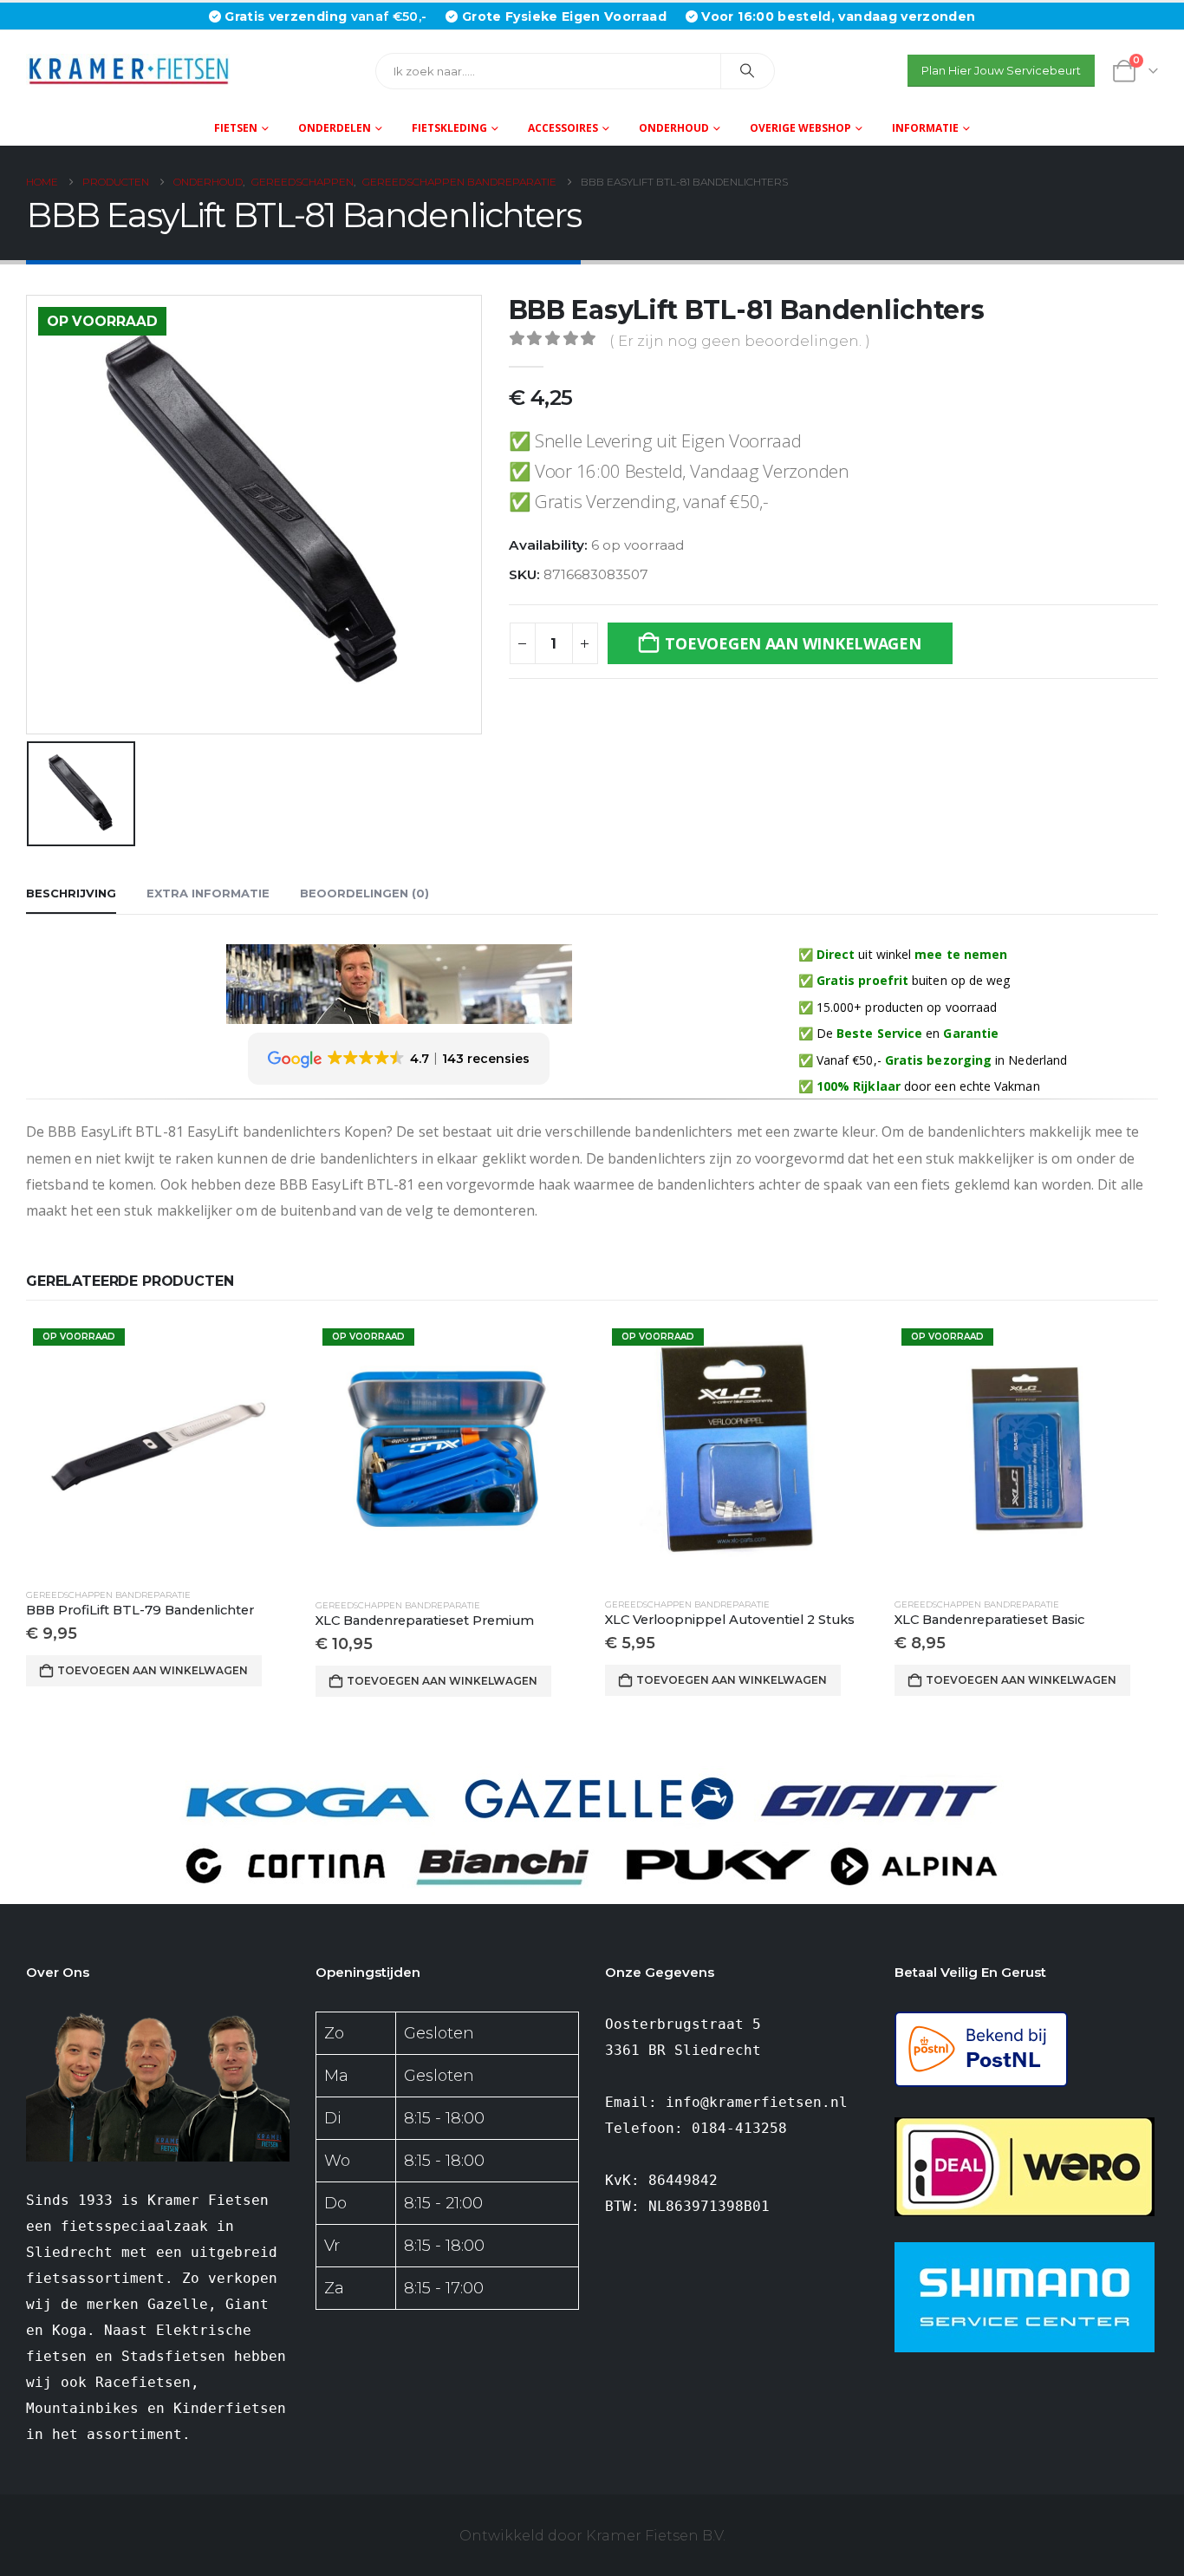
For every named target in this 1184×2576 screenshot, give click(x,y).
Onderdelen (335, 128)
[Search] (748, 71)
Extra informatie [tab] (208, 893)
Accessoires (563, 128)
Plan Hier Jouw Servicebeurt (1001, 71)
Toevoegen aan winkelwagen (793, 643)
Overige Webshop (800, 128)
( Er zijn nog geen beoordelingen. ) (740, 341)
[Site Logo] (134, 71)
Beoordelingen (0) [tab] (364, 893)
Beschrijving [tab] (71, 893)
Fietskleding (449, 128)
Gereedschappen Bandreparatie (108, 1595)
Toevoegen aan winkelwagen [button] (153, 1670)
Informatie (925, 128)
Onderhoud (674, 128)
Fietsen (236, 128)
